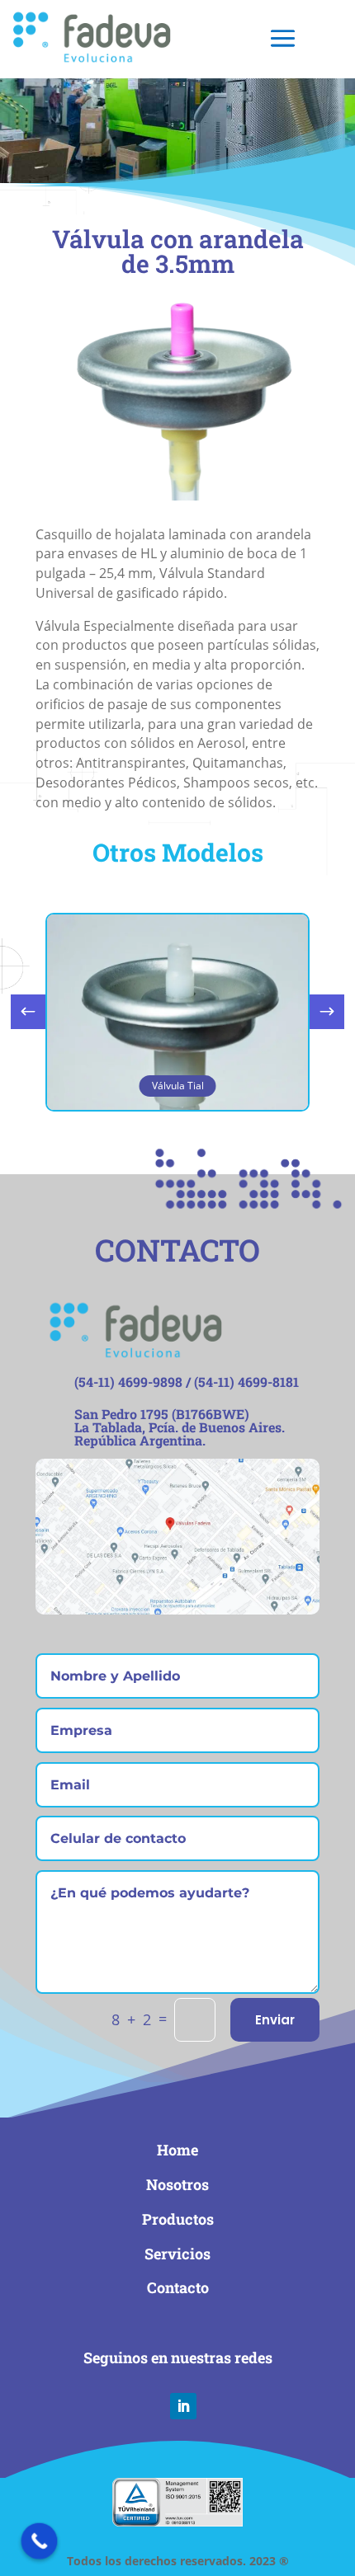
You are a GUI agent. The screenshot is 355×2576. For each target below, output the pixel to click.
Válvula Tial (178, 1086)
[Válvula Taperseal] (177, 496)
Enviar (275, 2020)
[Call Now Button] (40, 2541)
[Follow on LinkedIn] (183, 2406)
